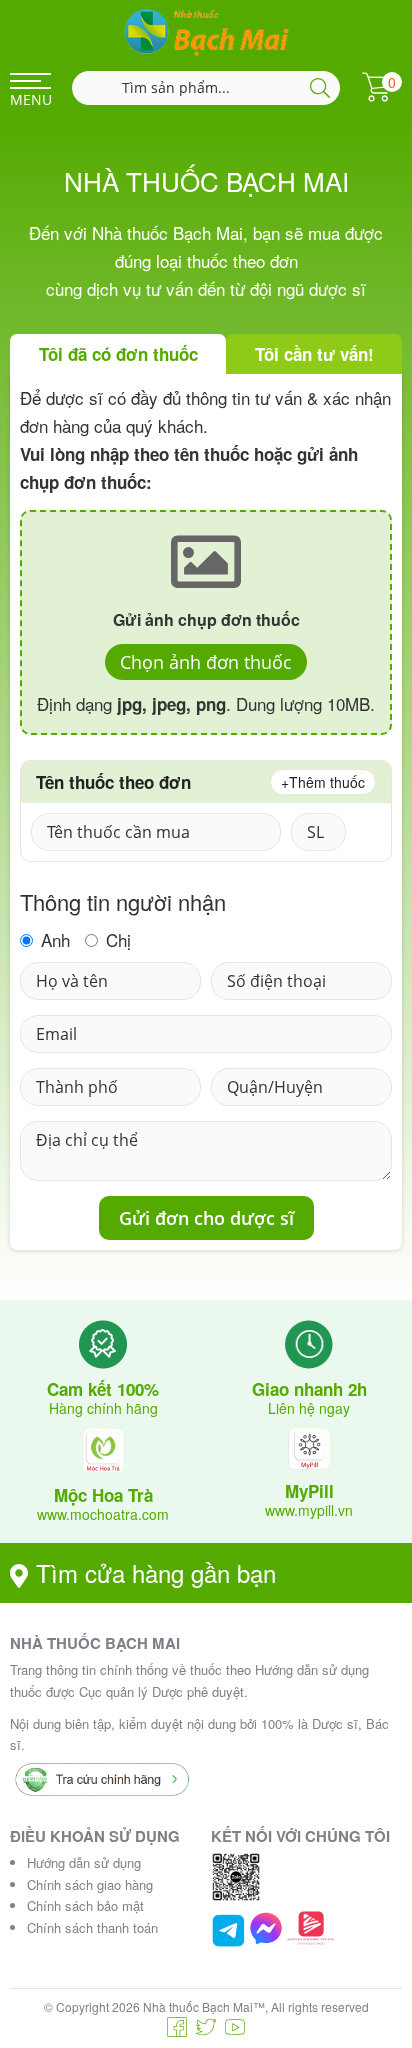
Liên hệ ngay (309, 1408)
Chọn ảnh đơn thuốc (206, 662)
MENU (30, 99)
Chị (116, 940)
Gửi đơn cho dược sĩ (206, 1218)
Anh (53, 940)
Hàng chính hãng (103, 1408)
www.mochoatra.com (103, 1514)
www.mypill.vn (309, 1510)
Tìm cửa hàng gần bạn (156, 1572)
